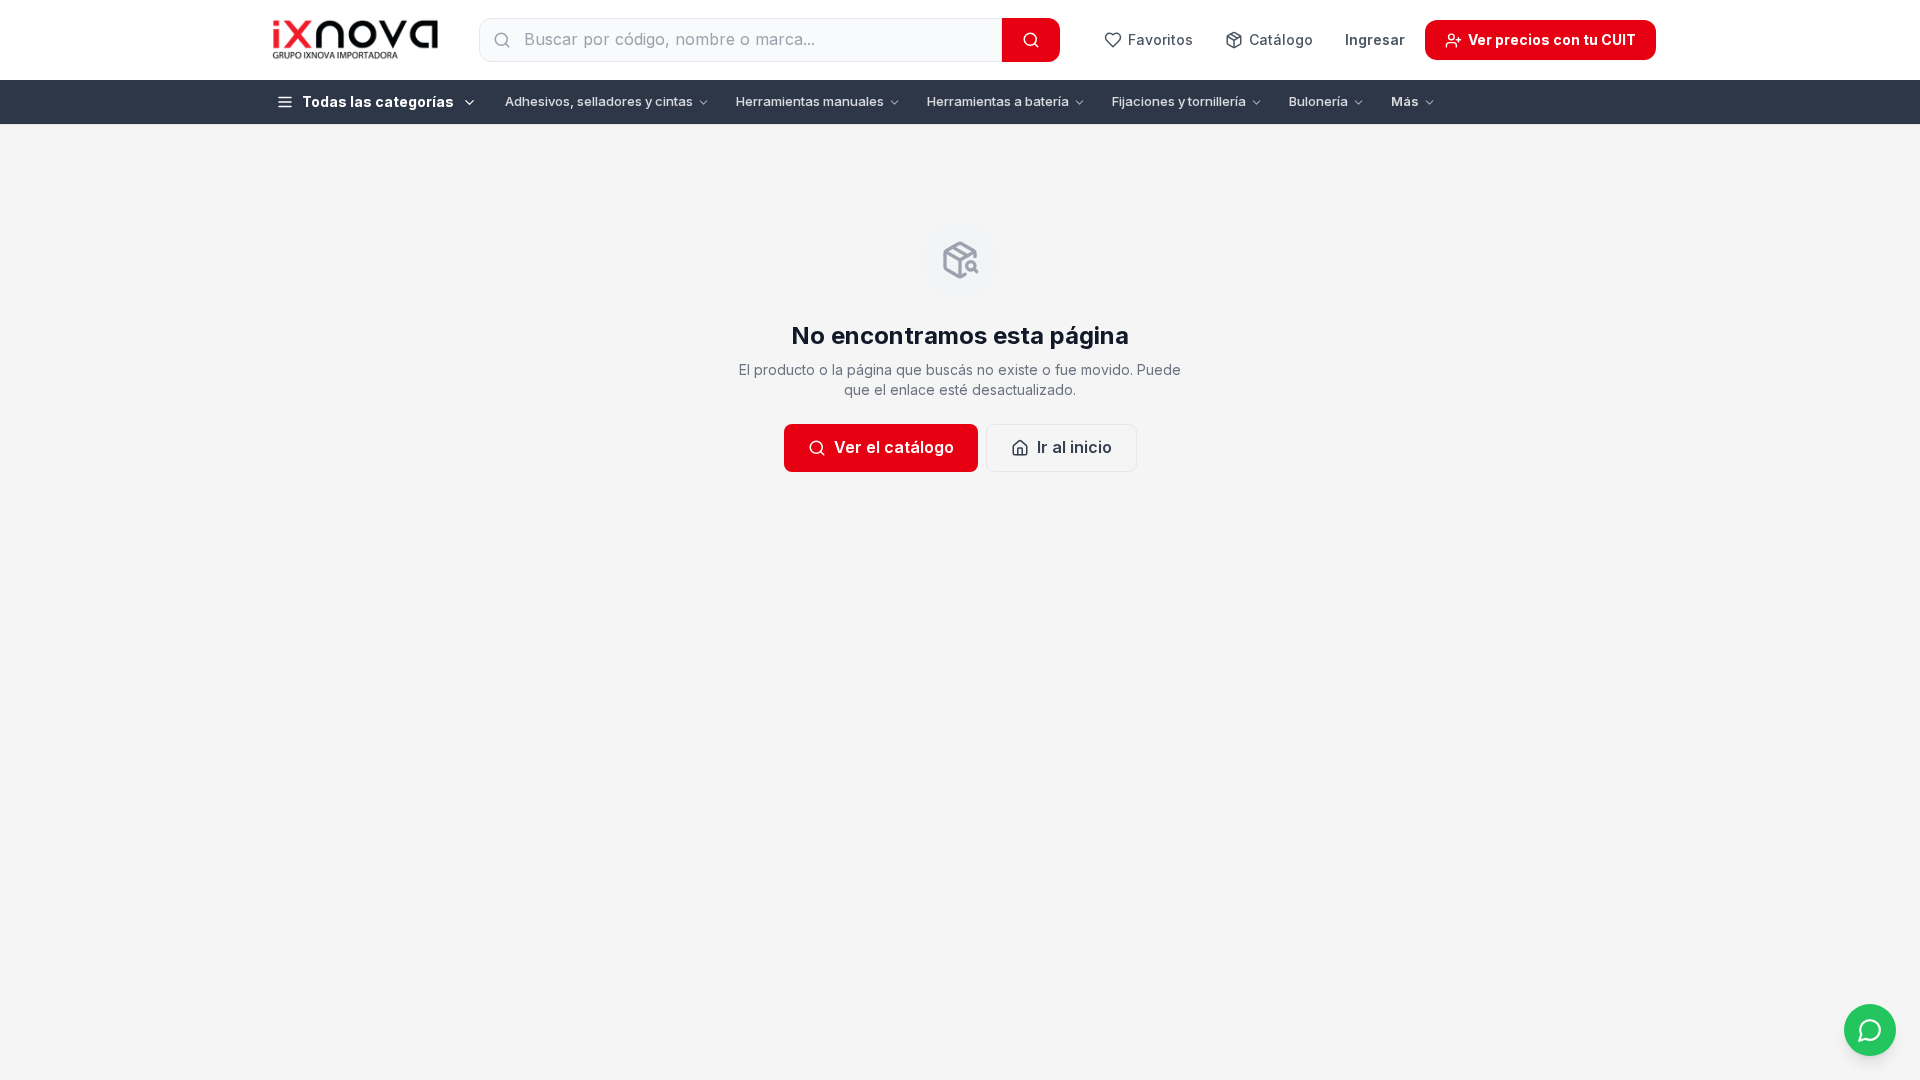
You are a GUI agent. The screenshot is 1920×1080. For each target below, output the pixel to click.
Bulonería (1318, 101)
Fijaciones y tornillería (1179, 101)
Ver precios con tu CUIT (1552, 39)
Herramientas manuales (810, 101)
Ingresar (1375, 39)
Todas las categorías (378, 101)
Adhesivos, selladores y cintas (599, 101)
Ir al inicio (1074, 447)
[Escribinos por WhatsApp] (1870, 1030)
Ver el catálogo (894, 447)
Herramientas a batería (998, 101)
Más (1405, 101)
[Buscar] (1031, 40)
